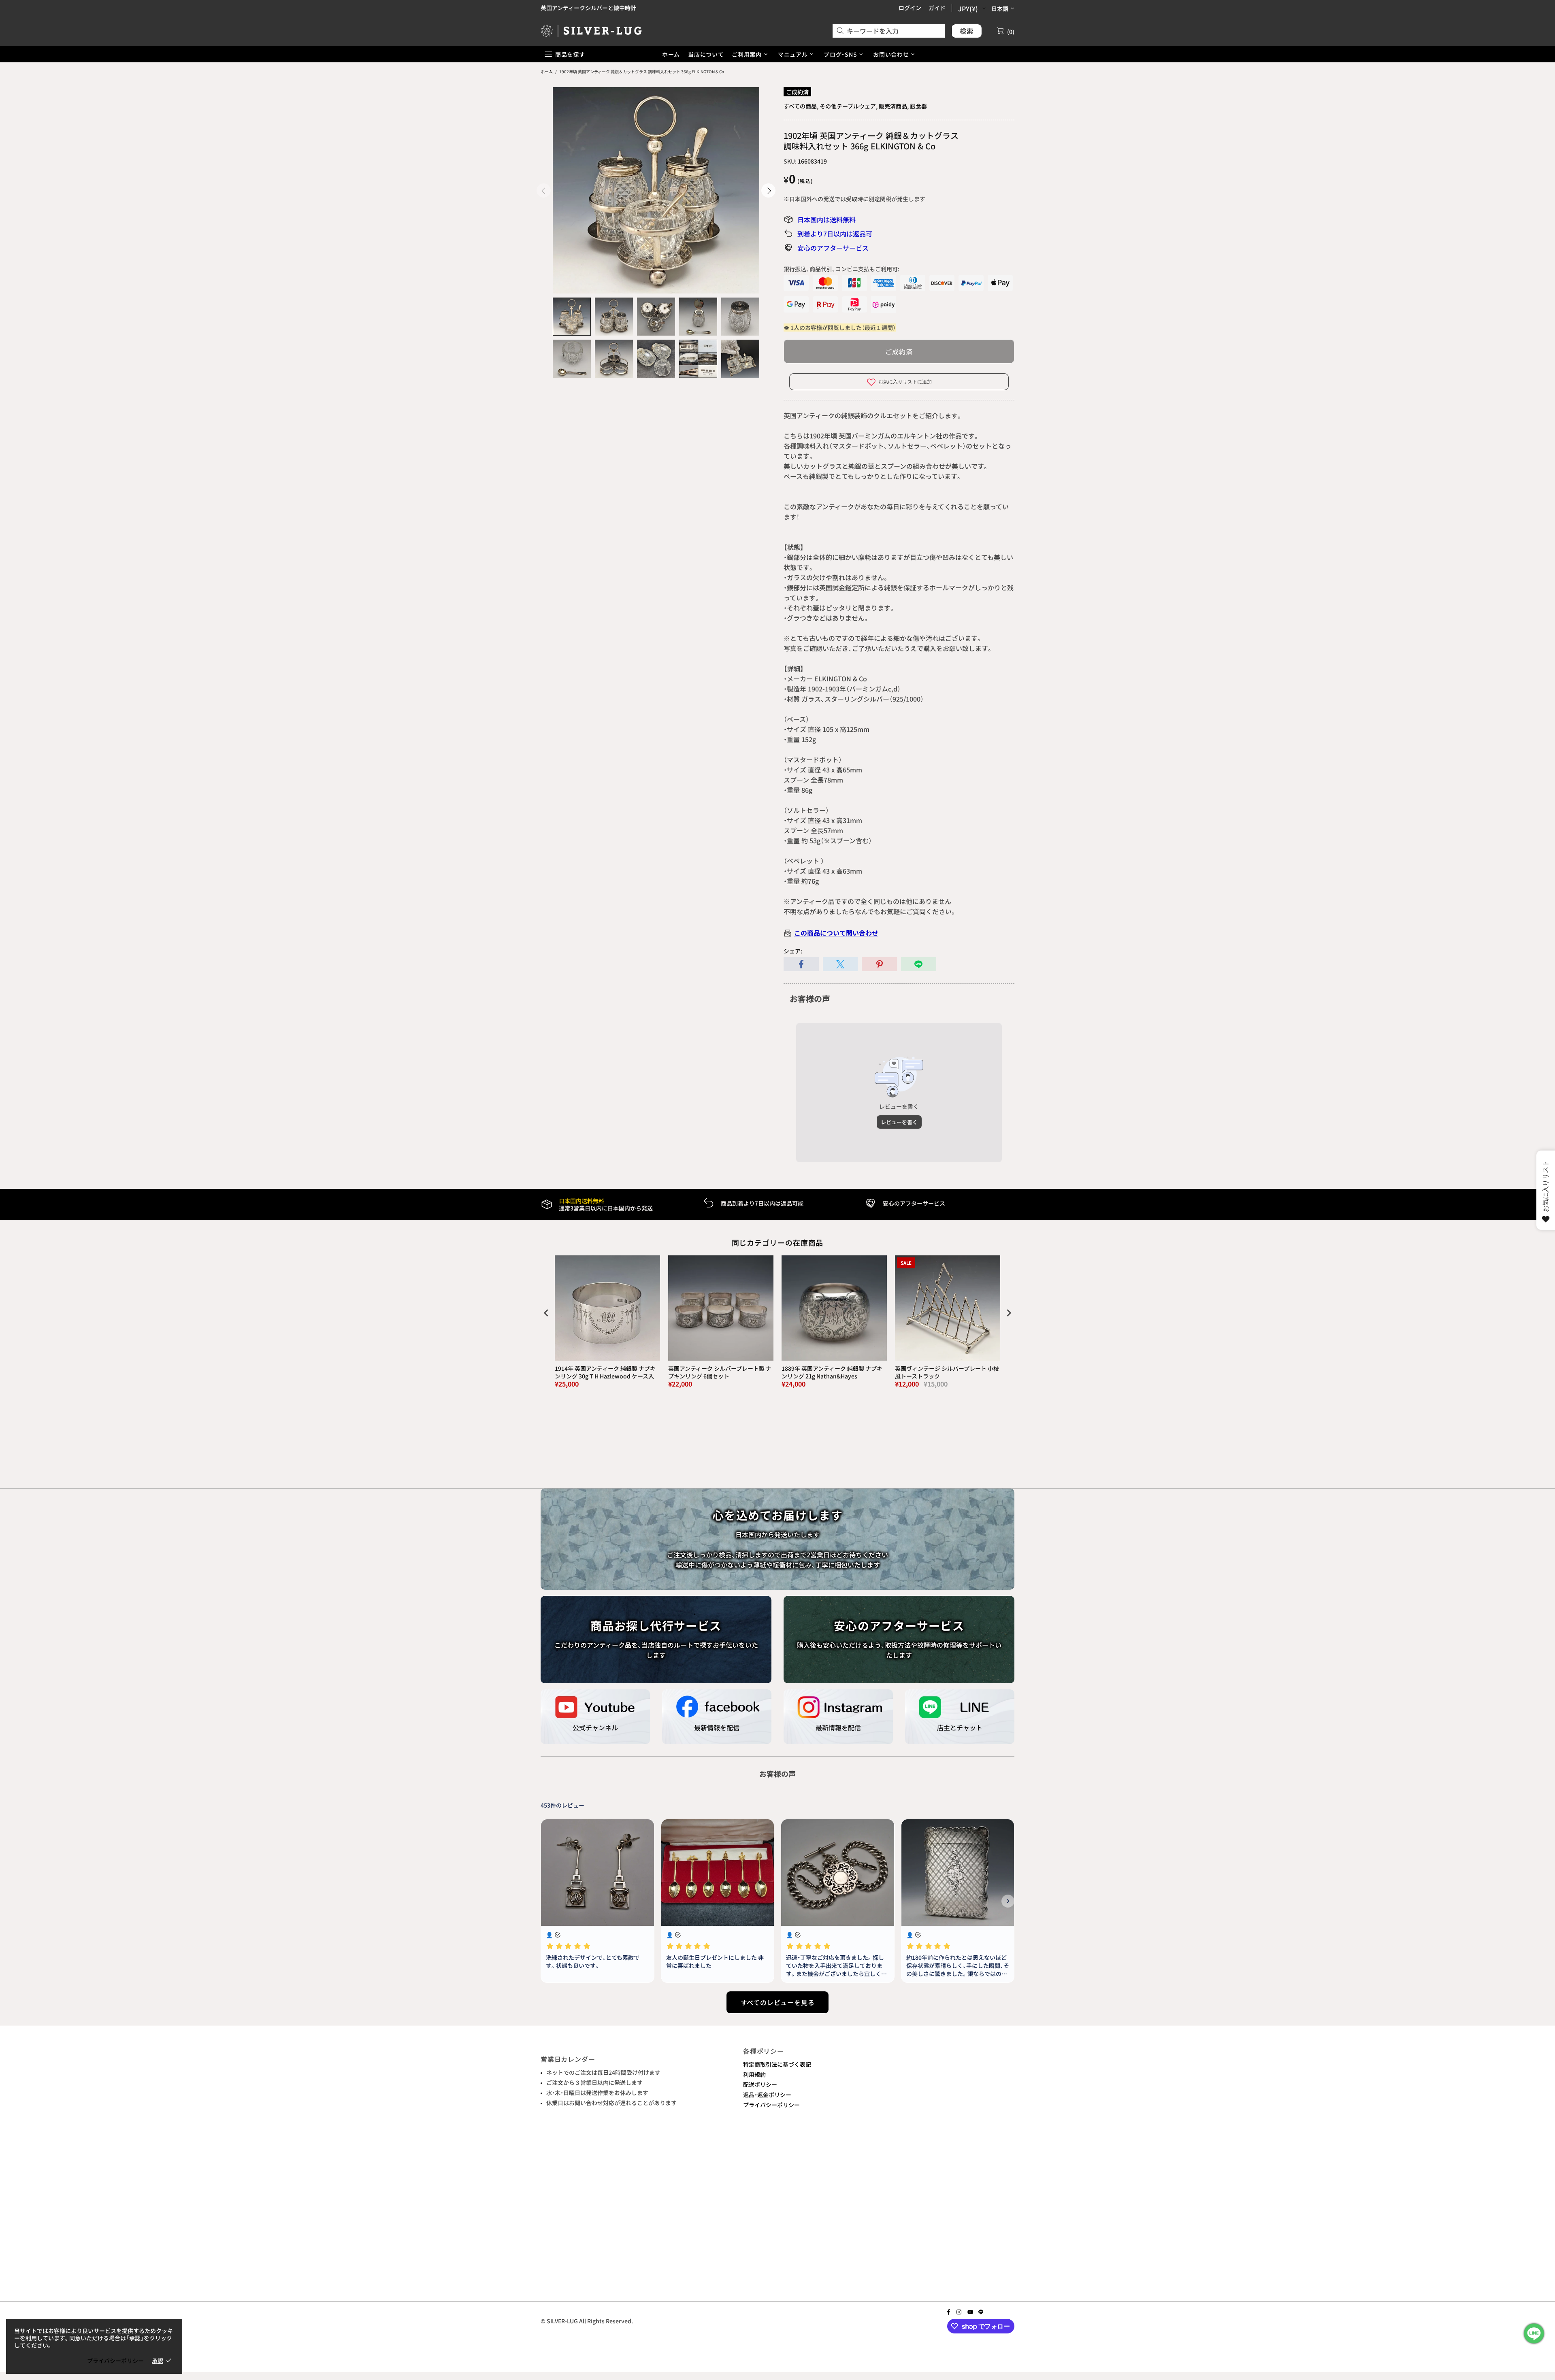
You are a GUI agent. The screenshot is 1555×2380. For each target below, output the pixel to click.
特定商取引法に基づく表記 (777, 2064)
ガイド (937, 8)
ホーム (547, 71)
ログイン (910, 8)
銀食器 (918, 106)
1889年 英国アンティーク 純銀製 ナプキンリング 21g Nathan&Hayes (832, 1372)
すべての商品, (801, 106)
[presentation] (546, 1313)
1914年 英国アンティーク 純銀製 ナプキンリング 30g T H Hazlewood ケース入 (605, 1372)
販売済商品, (894, 106)
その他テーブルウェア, (849, 106)
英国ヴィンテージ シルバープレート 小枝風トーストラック (947, 1372)
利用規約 (754, 2074)
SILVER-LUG (591, 31)
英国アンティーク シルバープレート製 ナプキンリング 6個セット (720, 1372)
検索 (967, 31)
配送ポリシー (760, 2084)
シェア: (793, 951)
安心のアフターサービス (833, 248)
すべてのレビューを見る (778, 2002)
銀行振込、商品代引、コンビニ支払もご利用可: (841, 269)
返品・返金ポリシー (767, 2095)
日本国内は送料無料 (826, 219)
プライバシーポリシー (771, 2105)
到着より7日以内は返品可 (835, 234)
